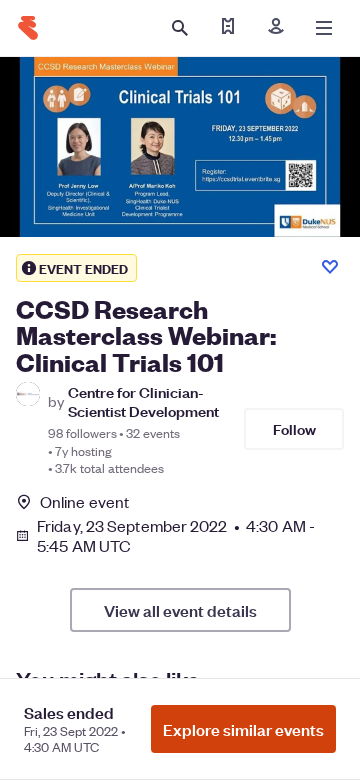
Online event (84, 502)
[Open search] (180, 28)
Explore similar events (243, 729)
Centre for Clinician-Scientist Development (143, 401)
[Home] (28, 28)
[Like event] (330, 267)
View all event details (180, 610)
